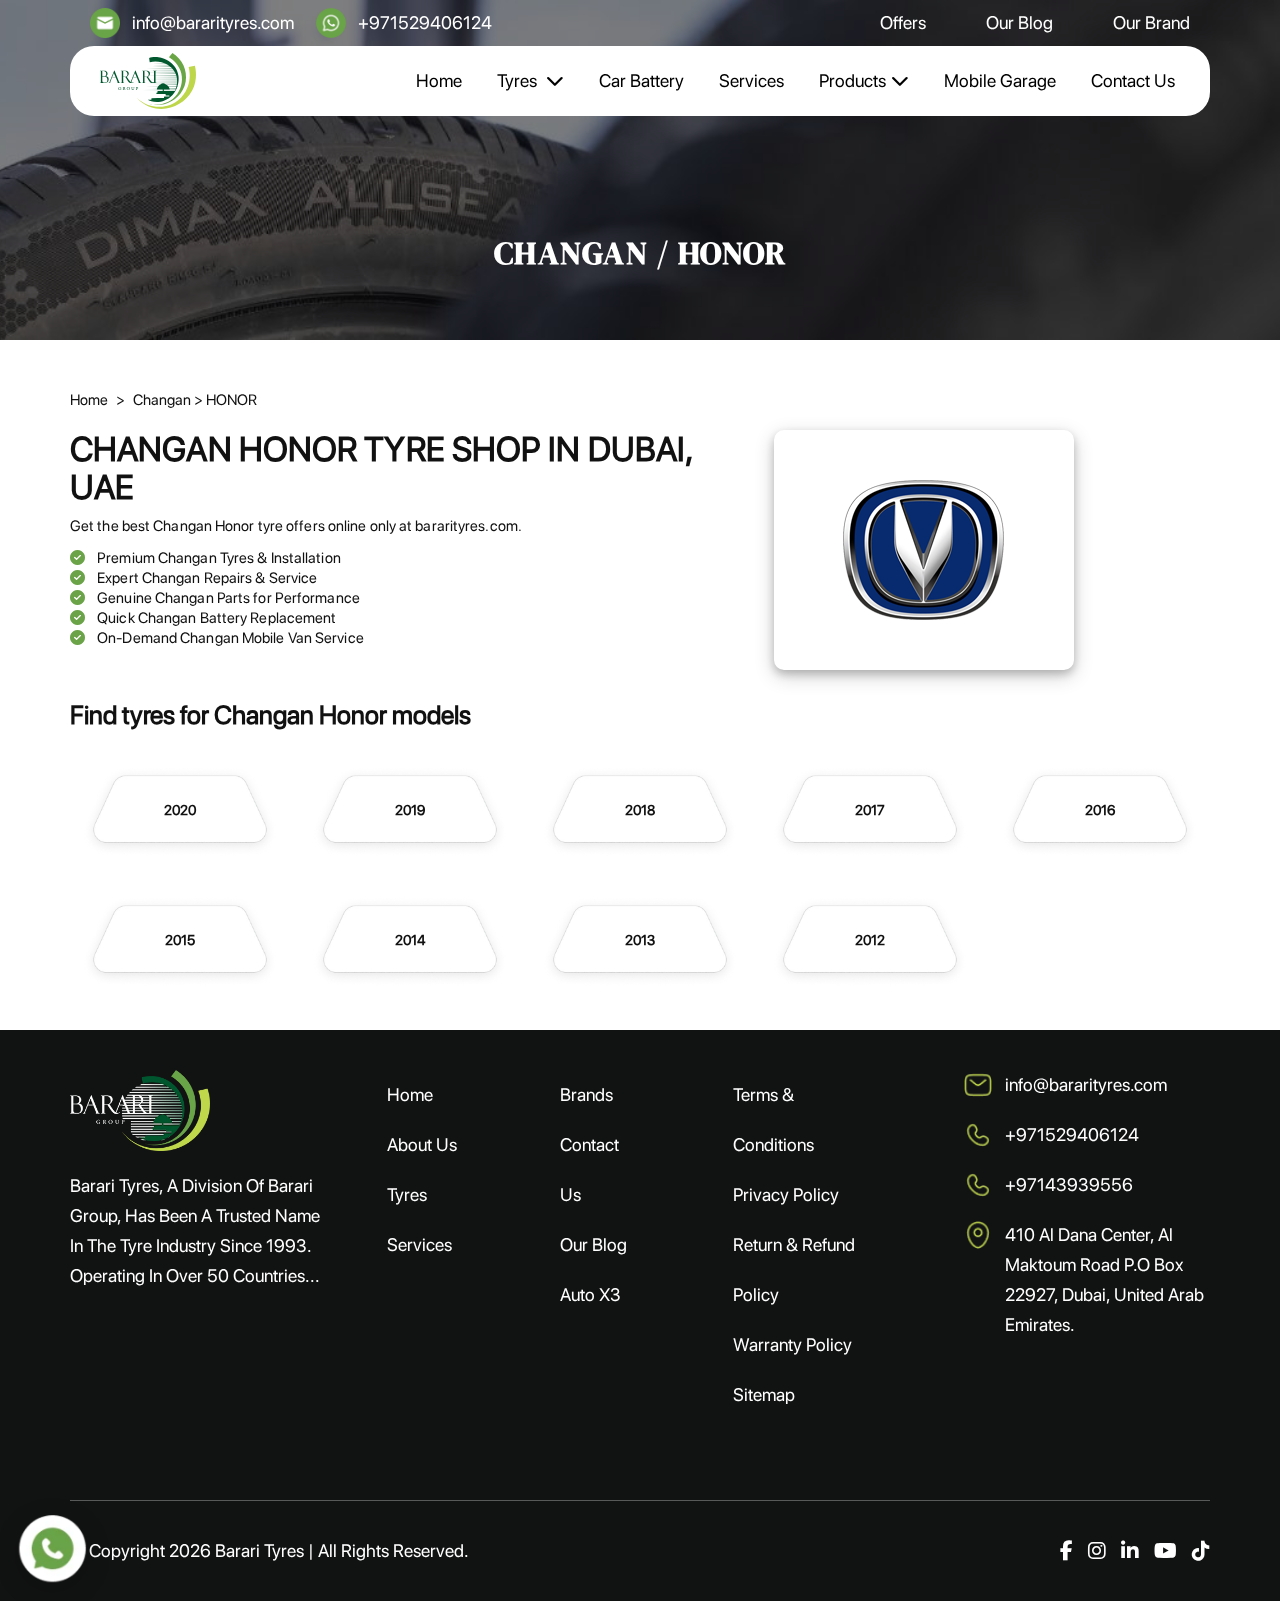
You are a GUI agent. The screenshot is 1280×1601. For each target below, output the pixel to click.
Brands (586, 1094)
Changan (163, 400)
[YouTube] (1165, 1551)
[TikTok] (1201, 1551)
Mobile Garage (1000, 80)
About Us (422, 1144)
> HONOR (225, 400)
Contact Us (1133, 80)
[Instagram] (1097, 1551)
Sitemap (764, 1394)
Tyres (519, 80)
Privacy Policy (786, 1194)
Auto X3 (590, 1294)
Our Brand (1151, 22)
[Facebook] (1066, 1551)
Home (439, 80)
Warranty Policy (792, 1344)
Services (751, 80)
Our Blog (1019, 22)
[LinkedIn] (1130, 1551)
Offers (903, 22)
